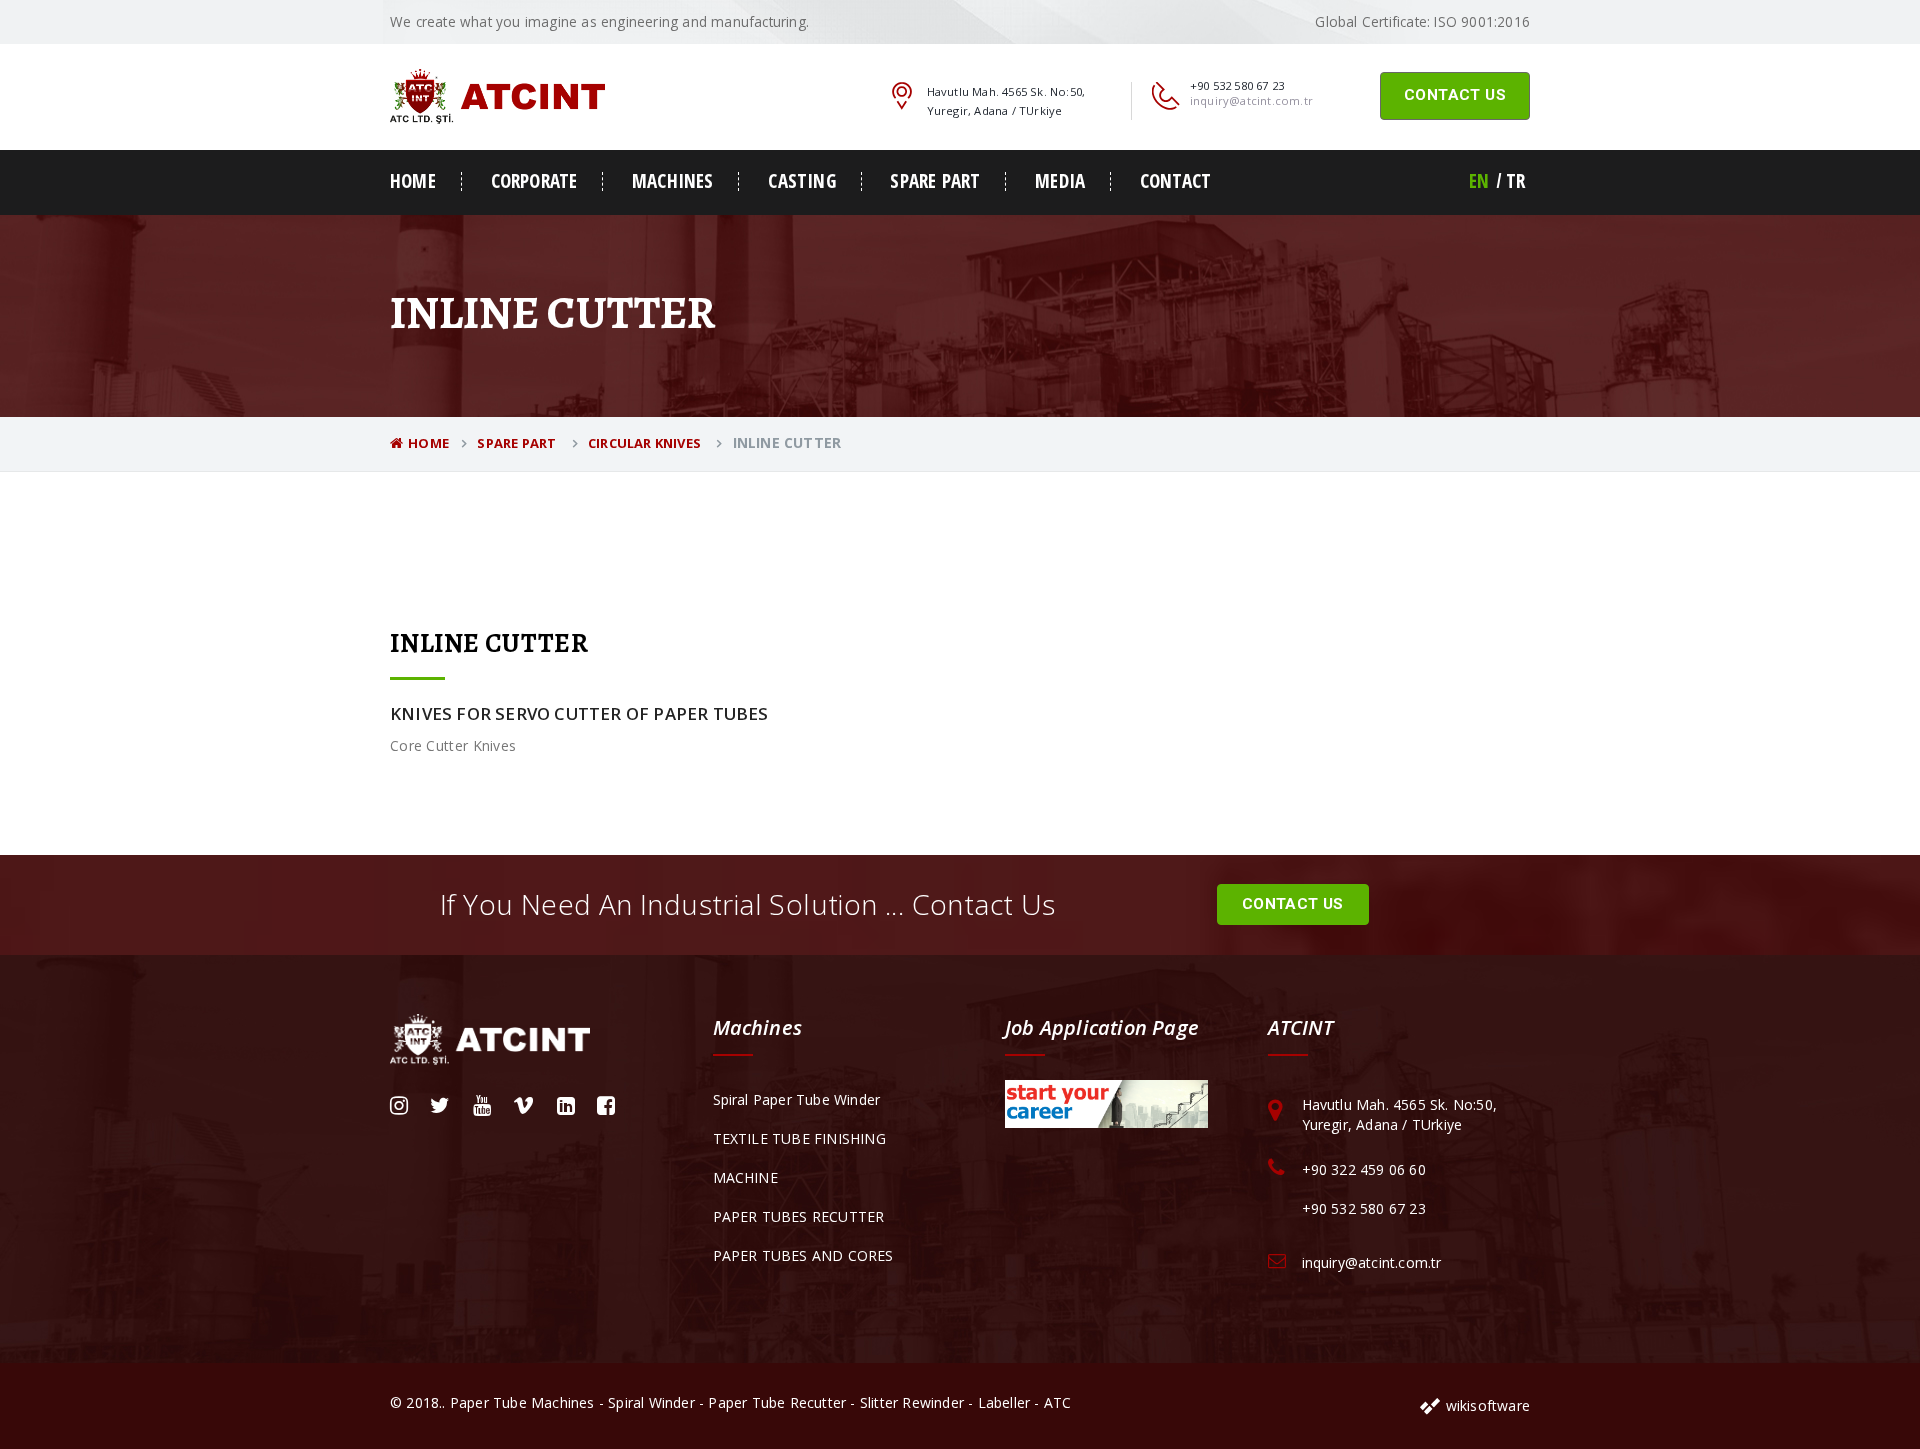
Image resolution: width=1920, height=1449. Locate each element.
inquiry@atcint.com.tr (1251, 100)
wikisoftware (1485, 1405)
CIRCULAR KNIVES (646, 443)
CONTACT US (1455, 95)
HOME (413, 181)
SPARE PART (935, 181)
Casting (801, 181)
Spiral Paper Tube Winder (797, 1099)
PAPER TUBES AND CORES (803, 1255)
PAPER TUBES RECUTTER (799, 1216)
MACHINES (673, 181)
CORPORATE (534, 181)
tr (1515, 181)
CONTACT (1175, 181)
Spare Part (518, 443)
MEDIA (1060, 181)
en (1479, 181)
